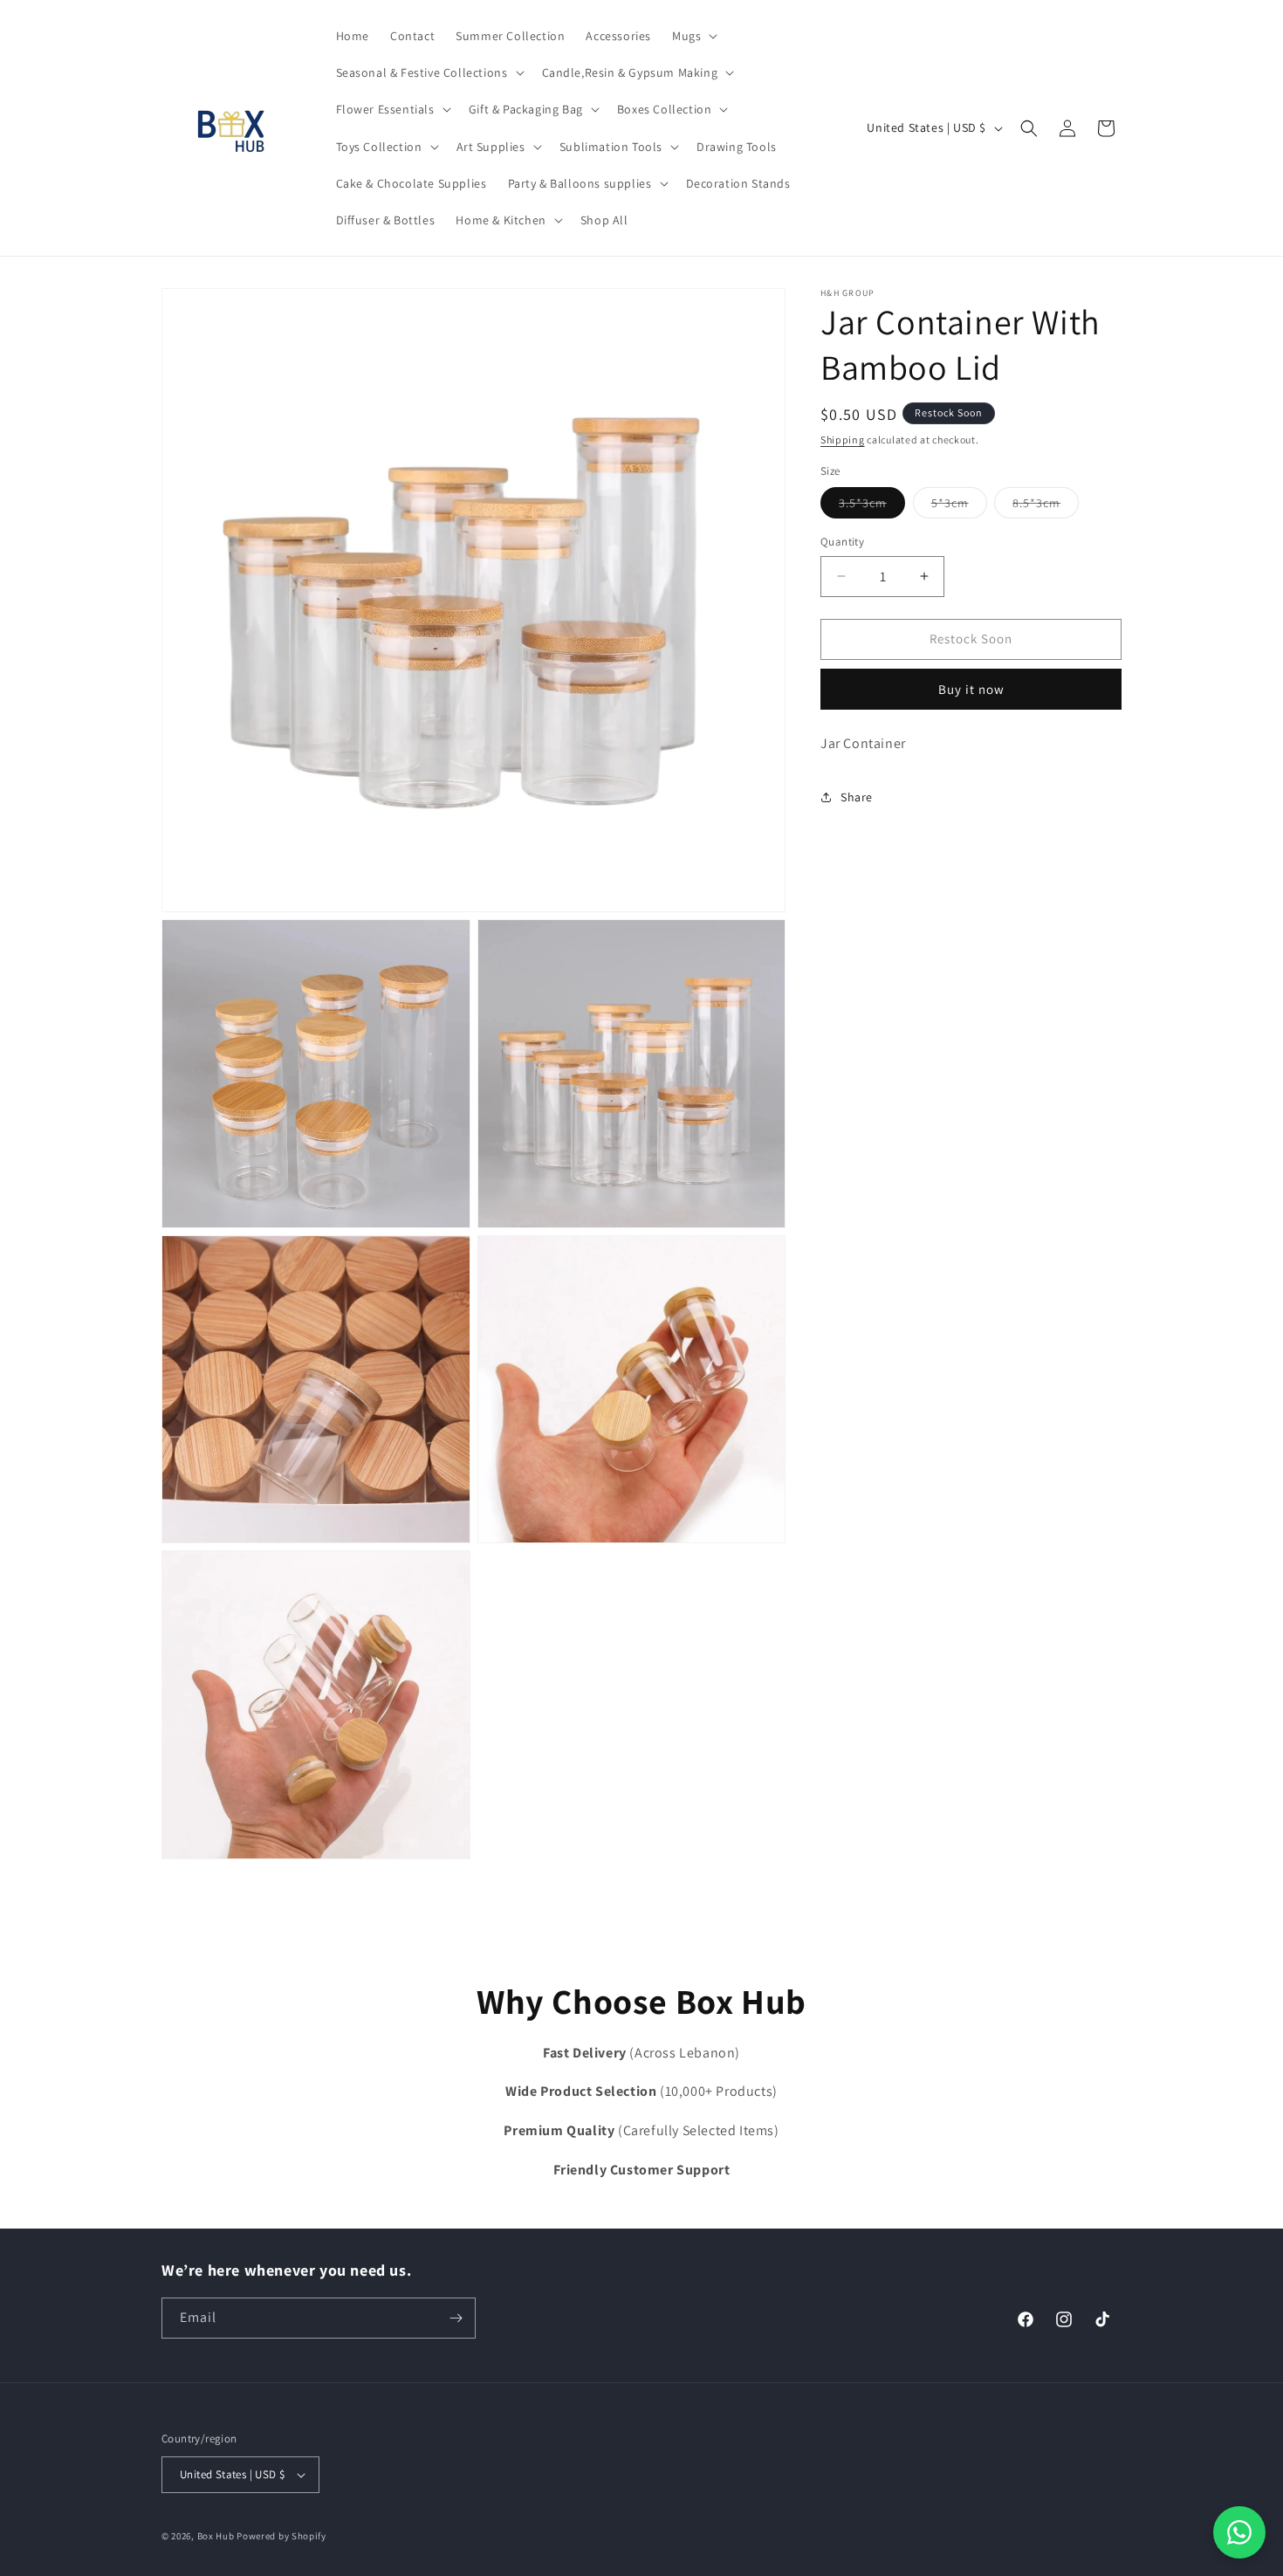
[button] (693, 36)
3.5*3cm (872, 506)
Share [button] (857, 797)
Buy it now (971, 689)
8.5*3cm (1046, 506)
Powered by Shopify (281, 2536)
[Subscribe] (456, 2318)
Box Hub (216, 2536)
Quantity (842, 542)
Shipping (843, 440)
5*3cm (959, 506)
